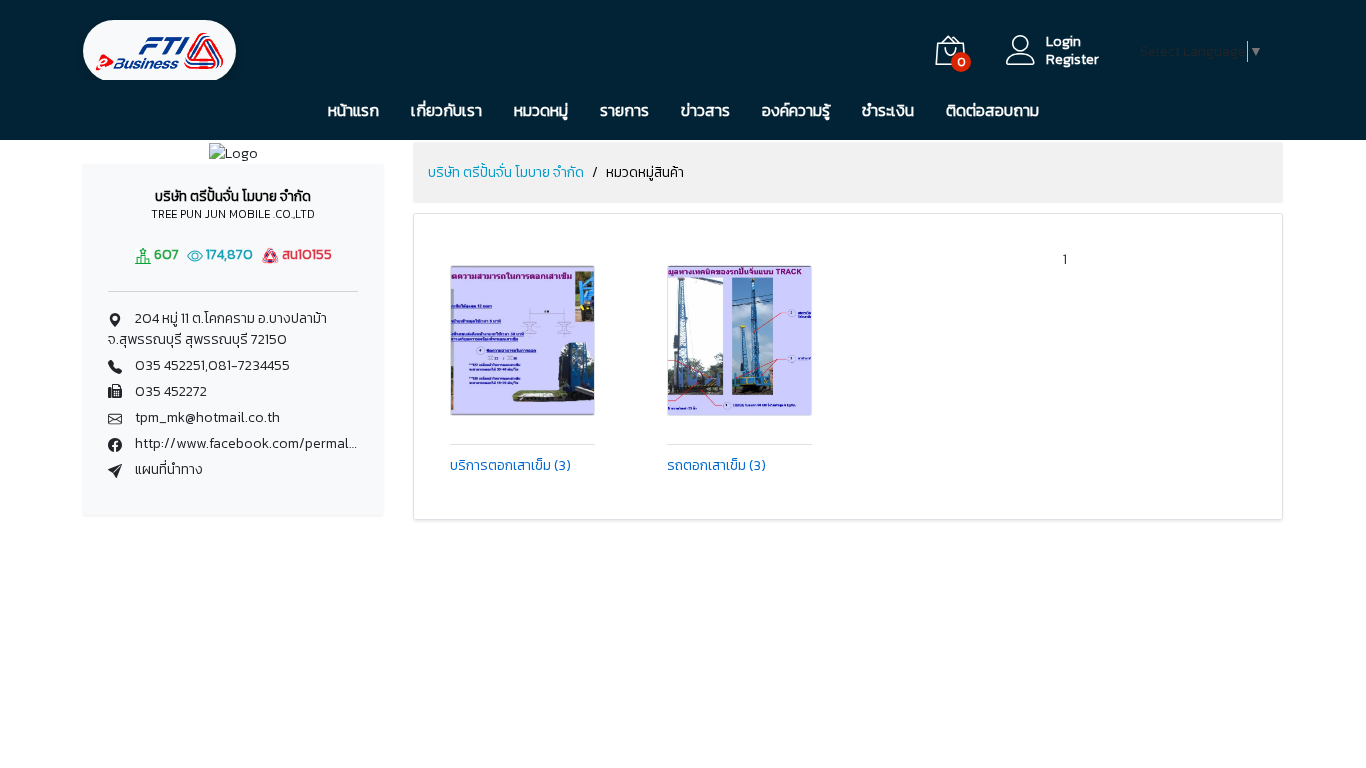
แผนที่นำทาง (167, 469)
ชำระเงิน (888, 110)
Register (1072, 60)
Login (1063, 42)
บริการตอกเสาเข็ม (510, 467)
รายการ (624, 110)
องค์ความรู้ (796, 110)
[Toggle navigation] (294, 51)
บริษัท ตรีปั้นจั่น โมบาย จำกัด (506, 172)
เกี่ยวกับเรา (446, 110)
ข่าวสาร (705, 110)
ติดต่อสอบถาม (992, 110)
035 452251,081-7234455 (212, 365)
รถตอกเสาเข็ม (716, 467)
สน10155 (305, 254)
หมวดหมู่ (541, 110)
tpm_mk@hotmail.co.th (207, 417)
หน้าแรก (353, 110)
